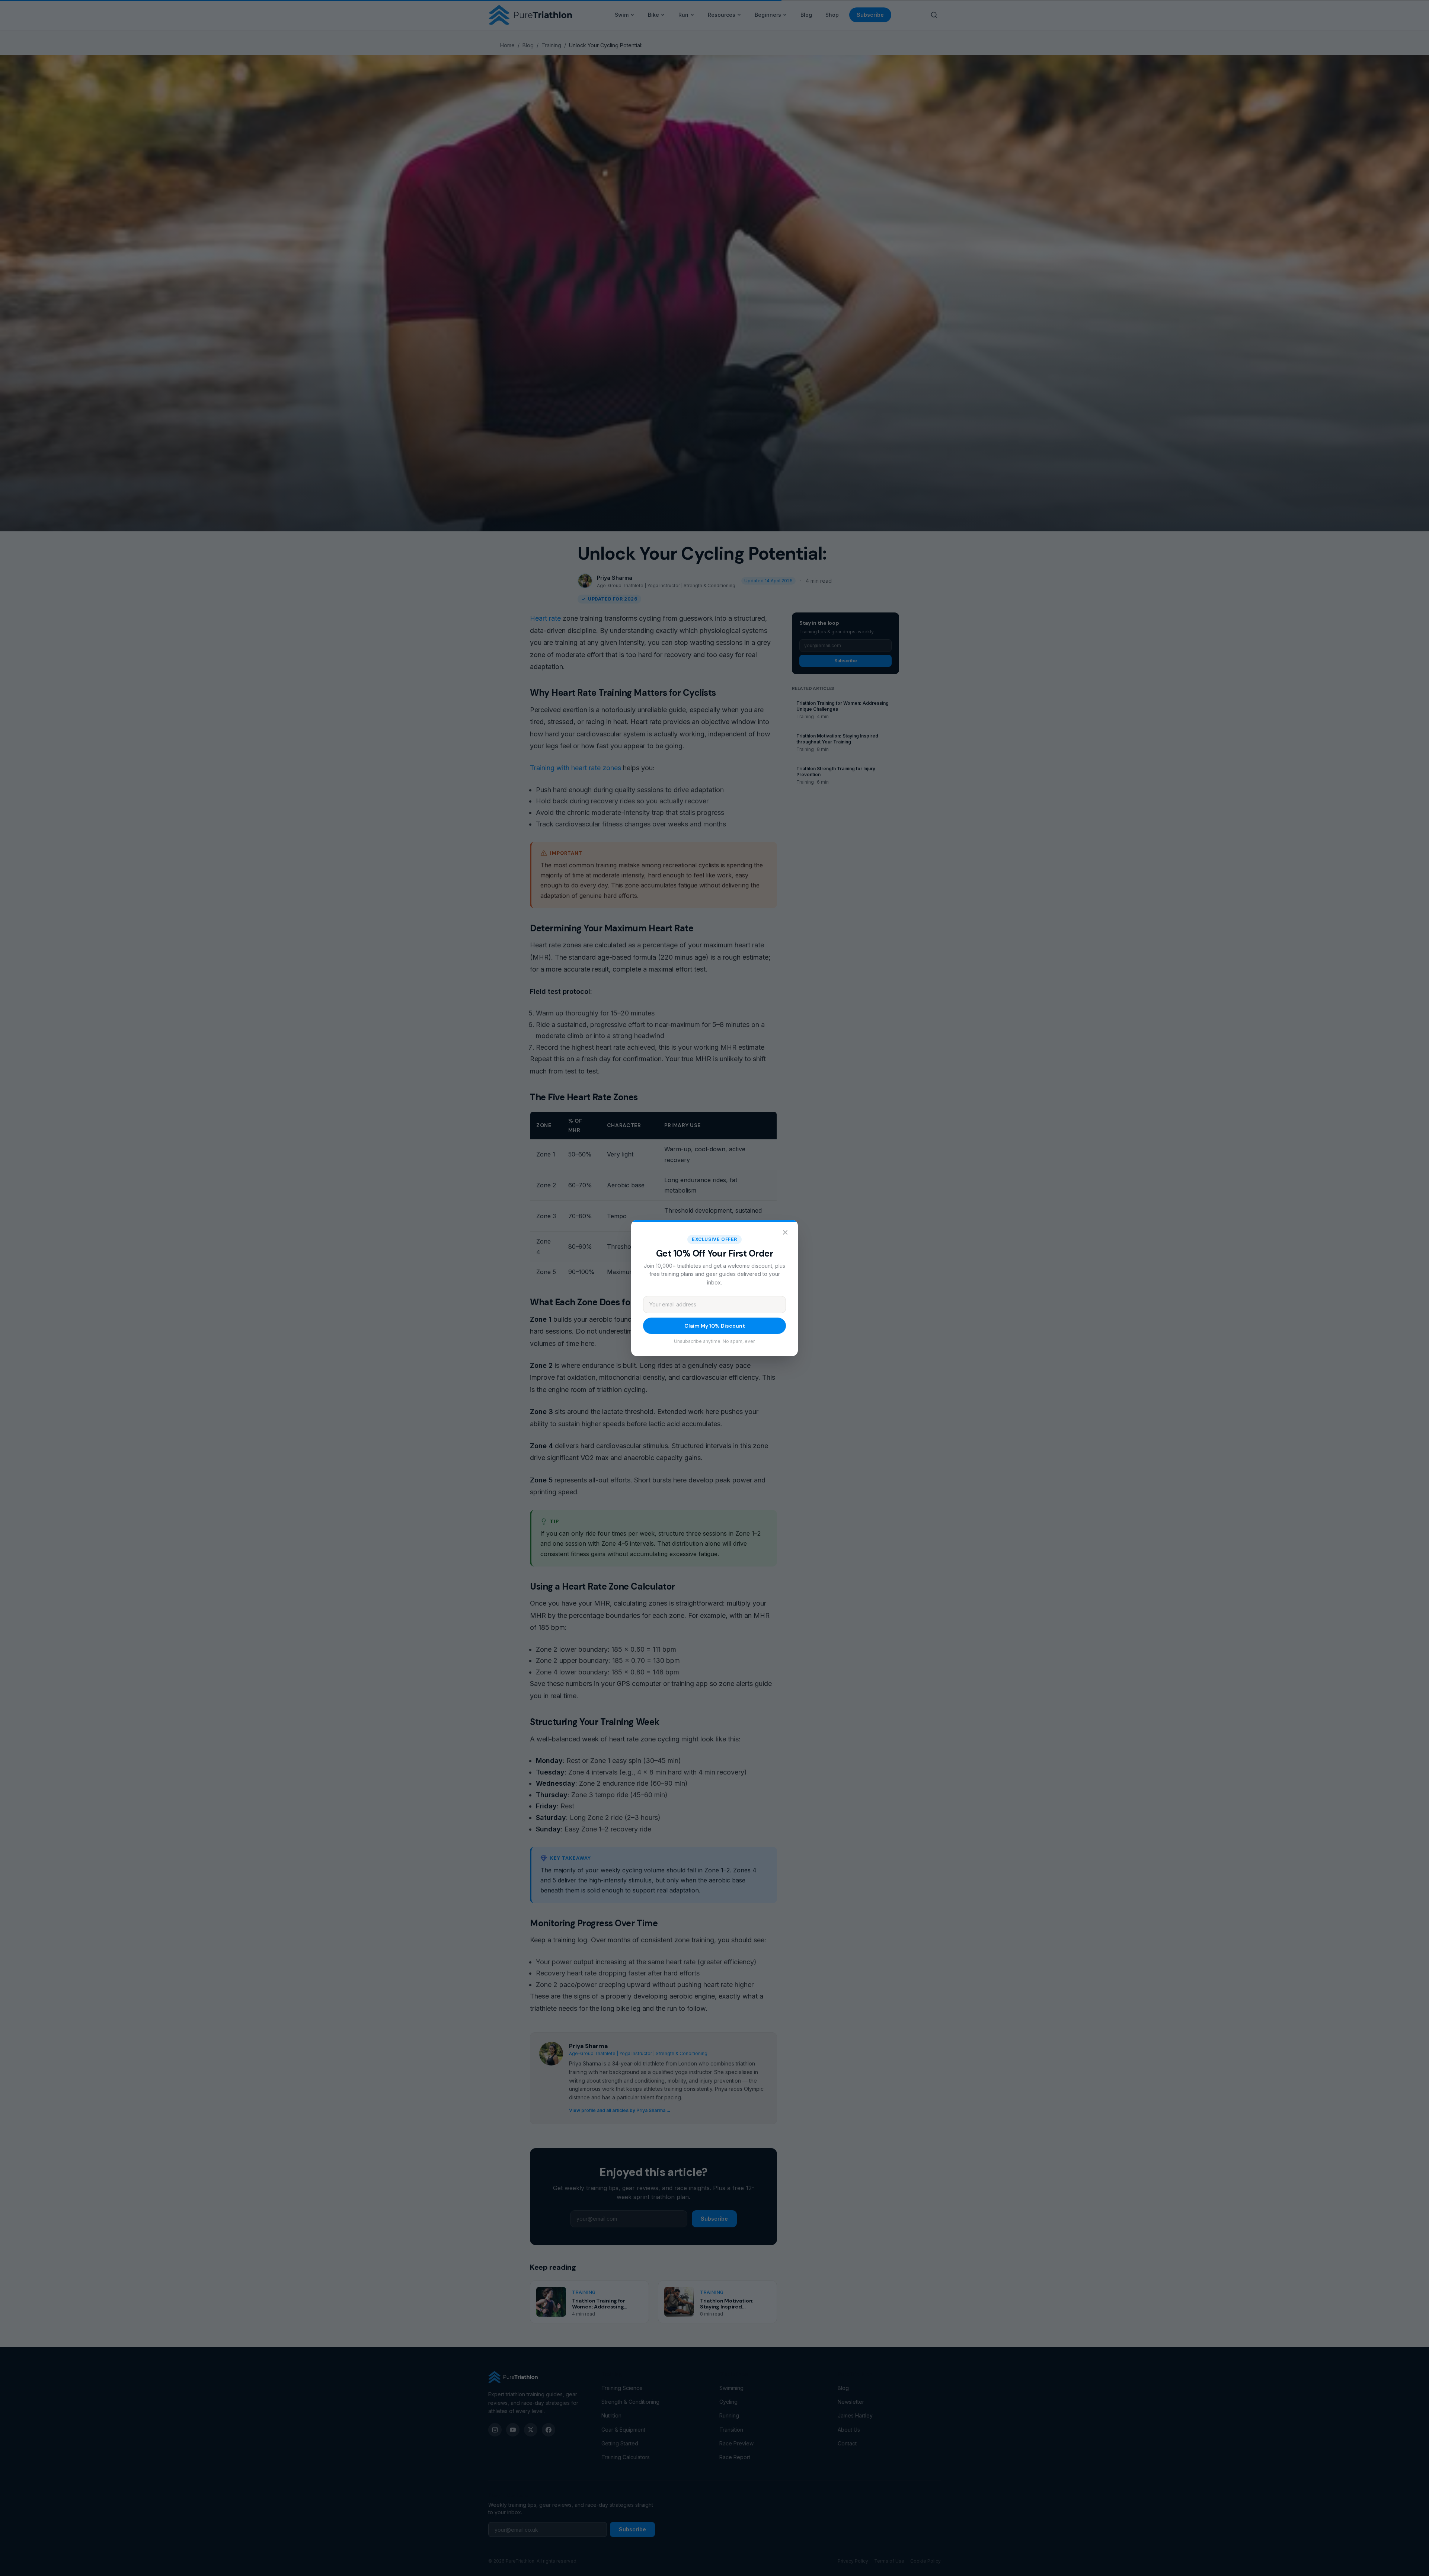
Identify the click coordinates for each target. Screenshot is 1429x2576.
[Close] (785, 1232)
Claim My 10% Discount (715, 1326)
